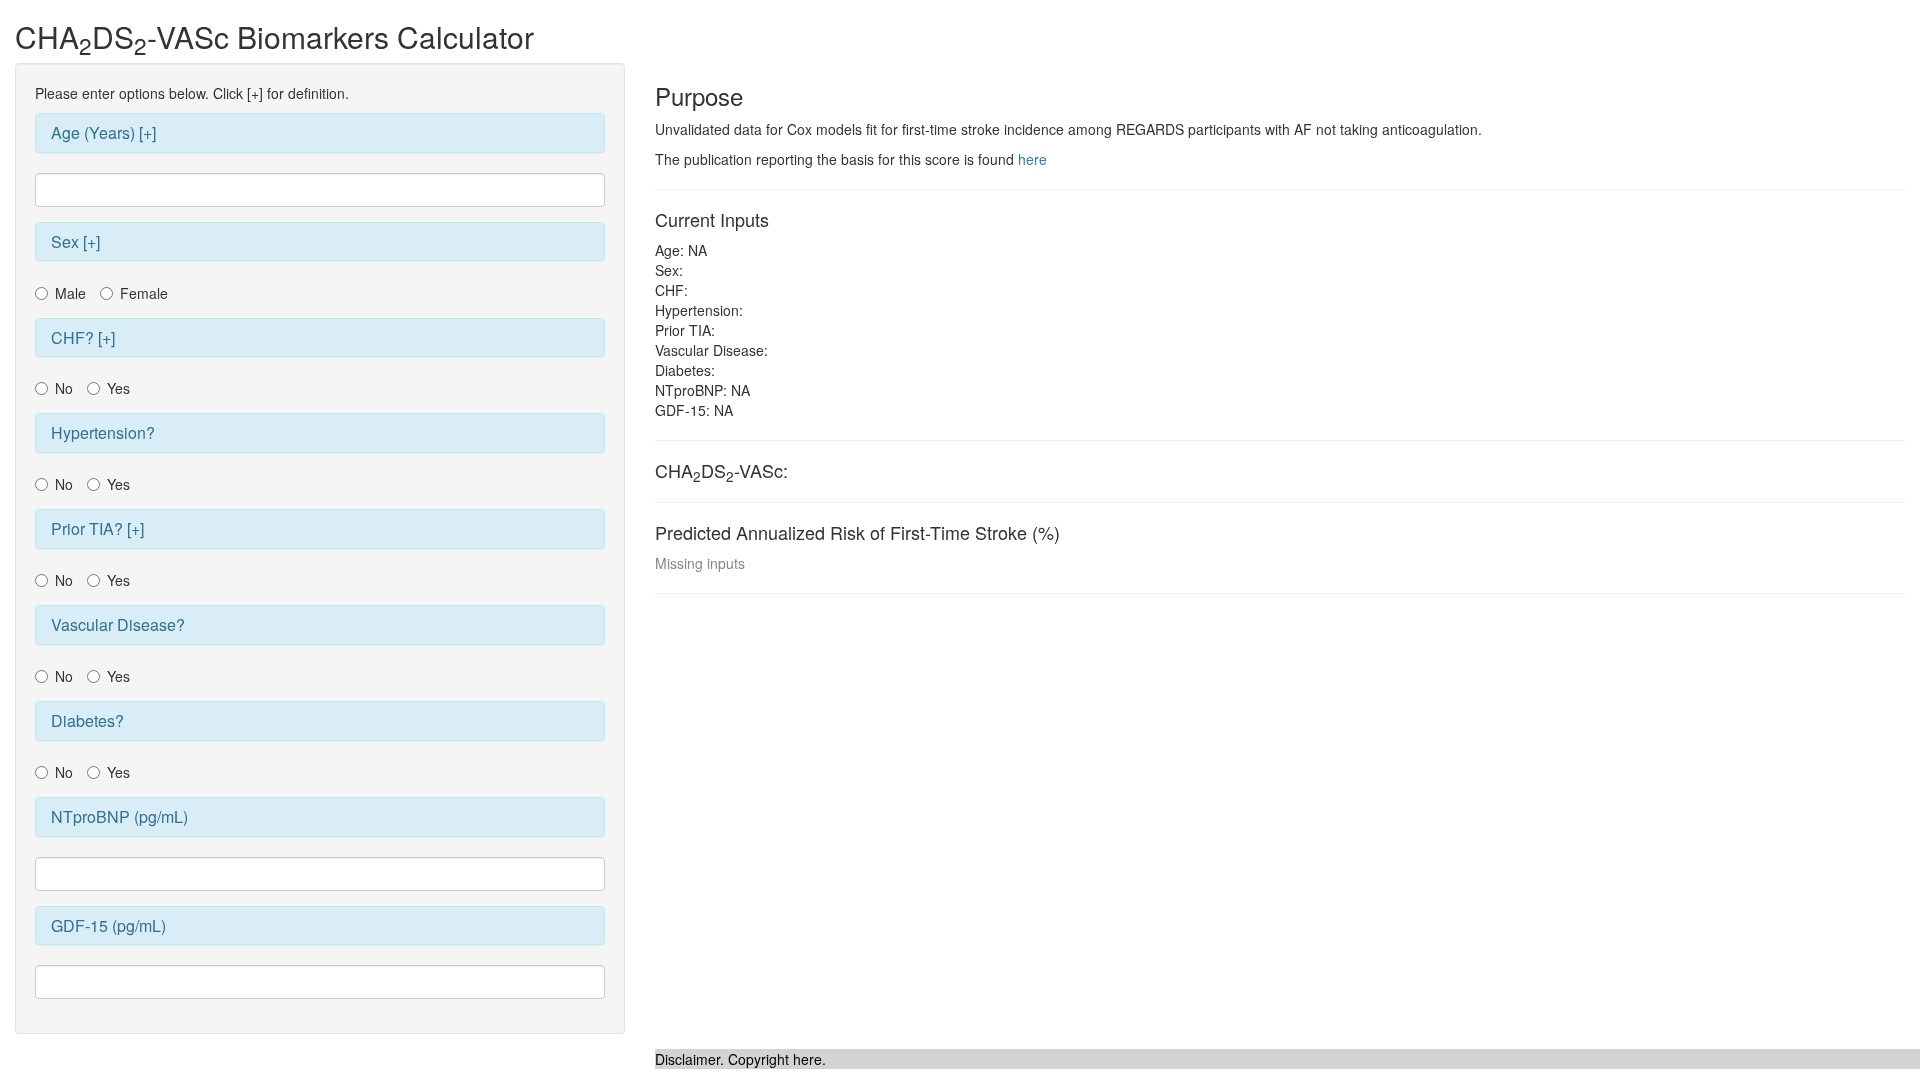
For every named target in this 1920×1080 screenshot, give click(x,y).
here (1032, 159)
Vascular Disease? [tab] (118, 624)
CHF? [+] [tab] (83, 337)
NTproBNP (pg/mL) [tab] (119, 816)
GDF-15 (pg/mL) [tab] (108, 925)
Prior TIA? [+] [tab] (97, 528)
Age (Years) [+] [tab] (103, 132)
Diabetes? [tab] (87, 720)
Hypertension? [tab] (103, 432)
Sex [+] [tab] (75, 241)
